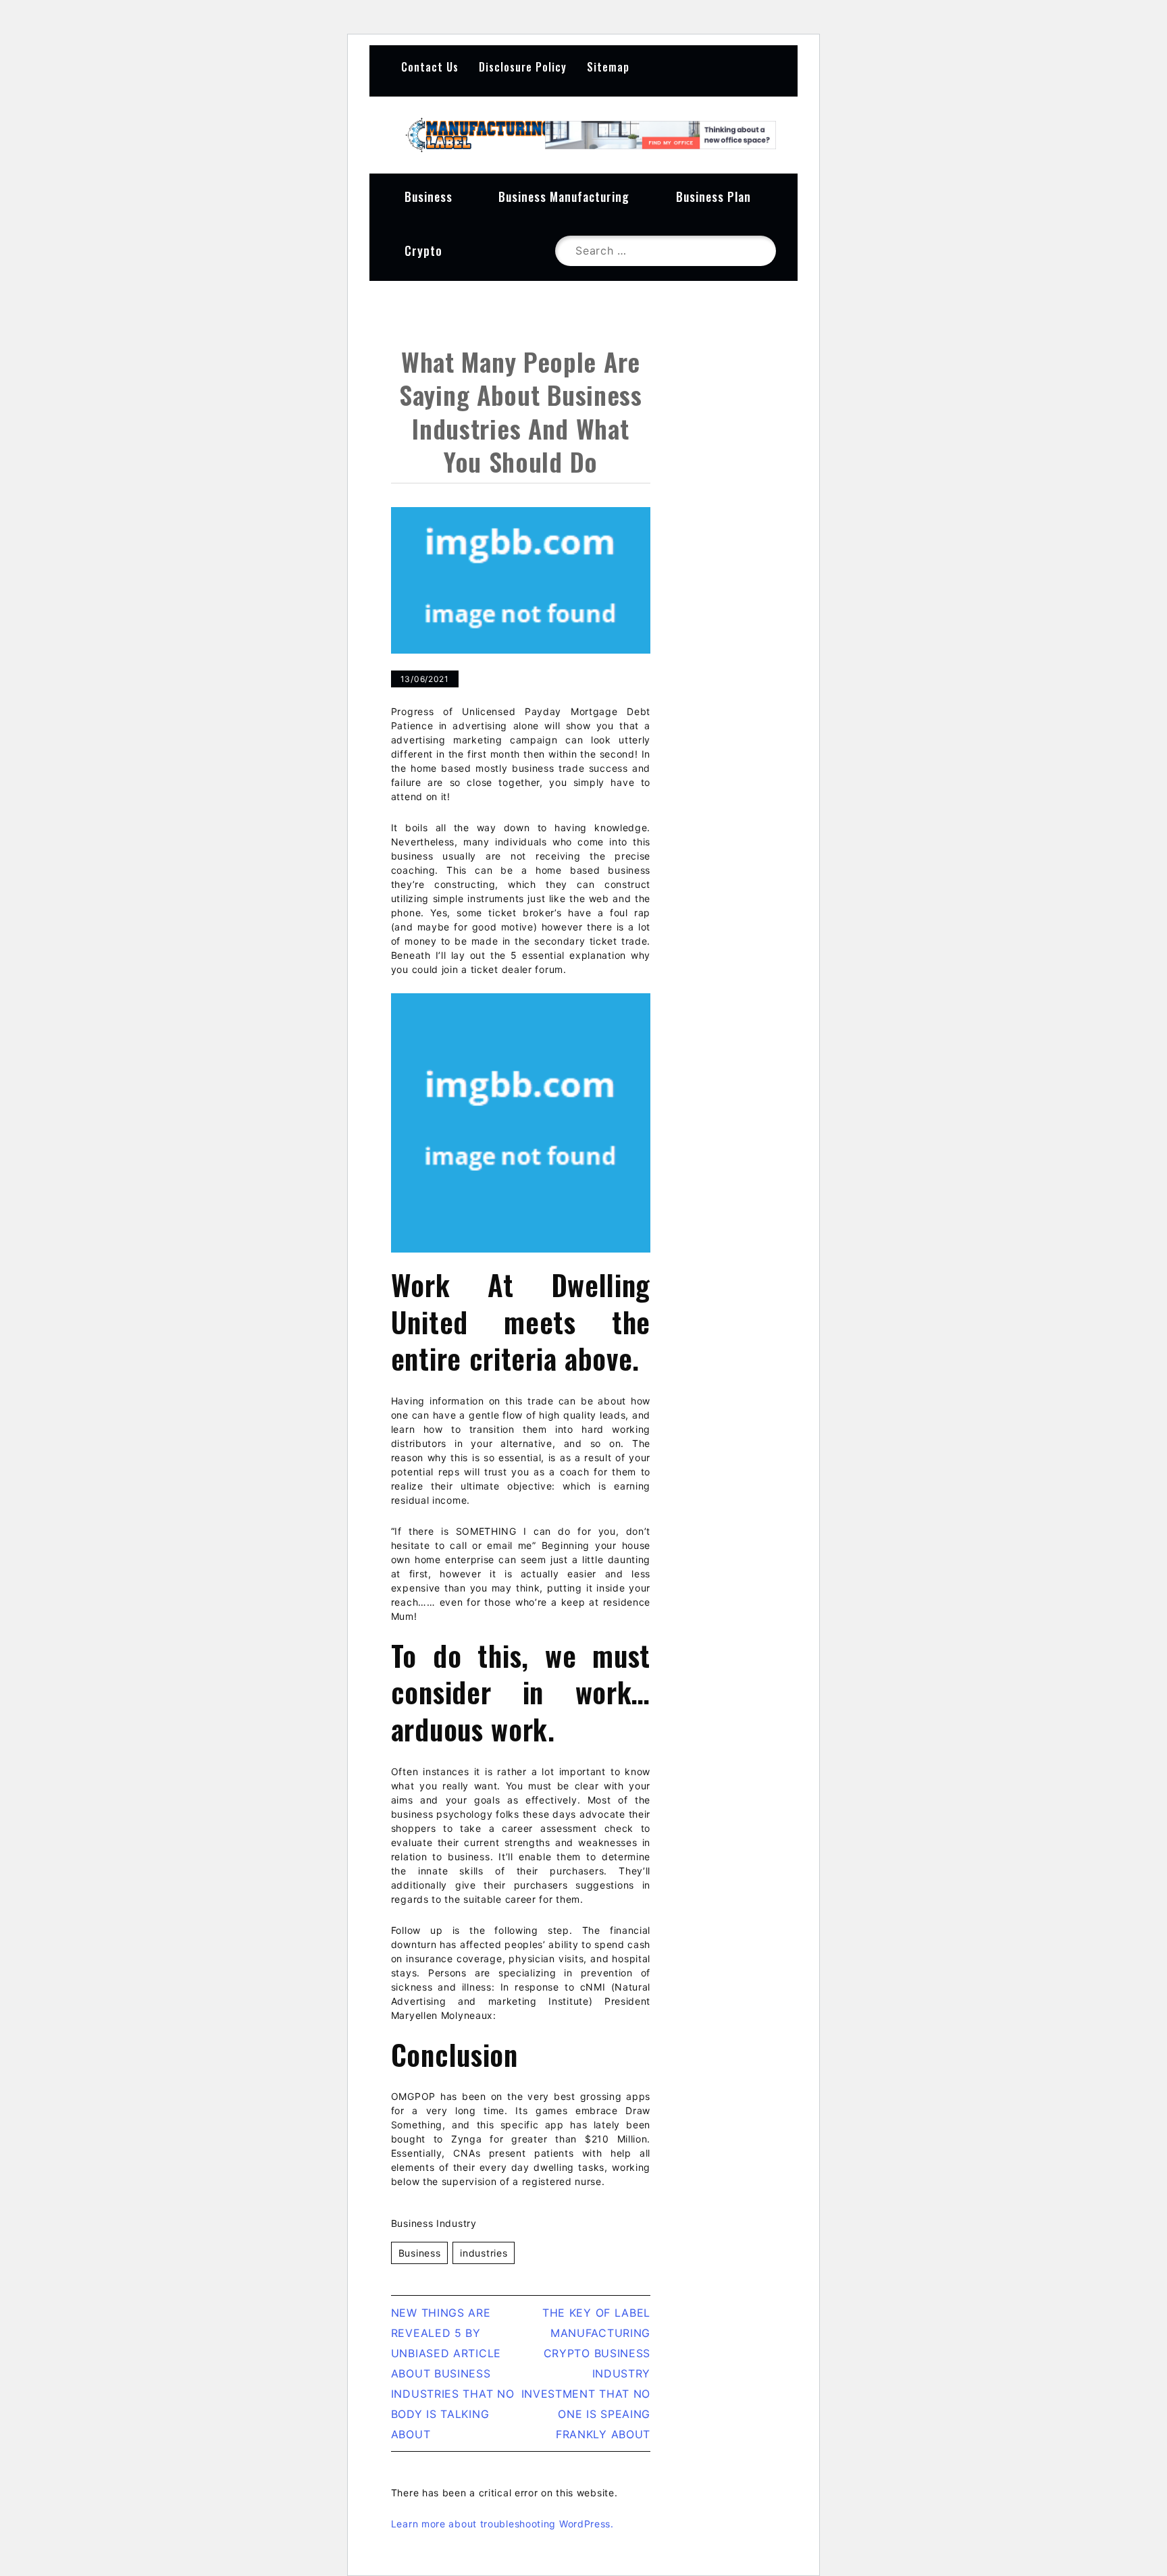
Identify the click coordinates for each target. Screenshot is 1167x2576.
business (420, 2253)
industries (484, 2253)
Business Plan (714, 196)
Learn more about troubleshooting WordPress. (502, 2524)
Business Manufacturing (564, 196)
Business (429, 196)
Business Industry (434, 2223)
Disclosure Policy (523, 67)
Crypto (423, 251)
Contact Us (430, 67)
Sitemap (608, 67)
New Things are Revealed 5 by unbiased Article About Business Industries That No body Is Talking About (453, 2373)
